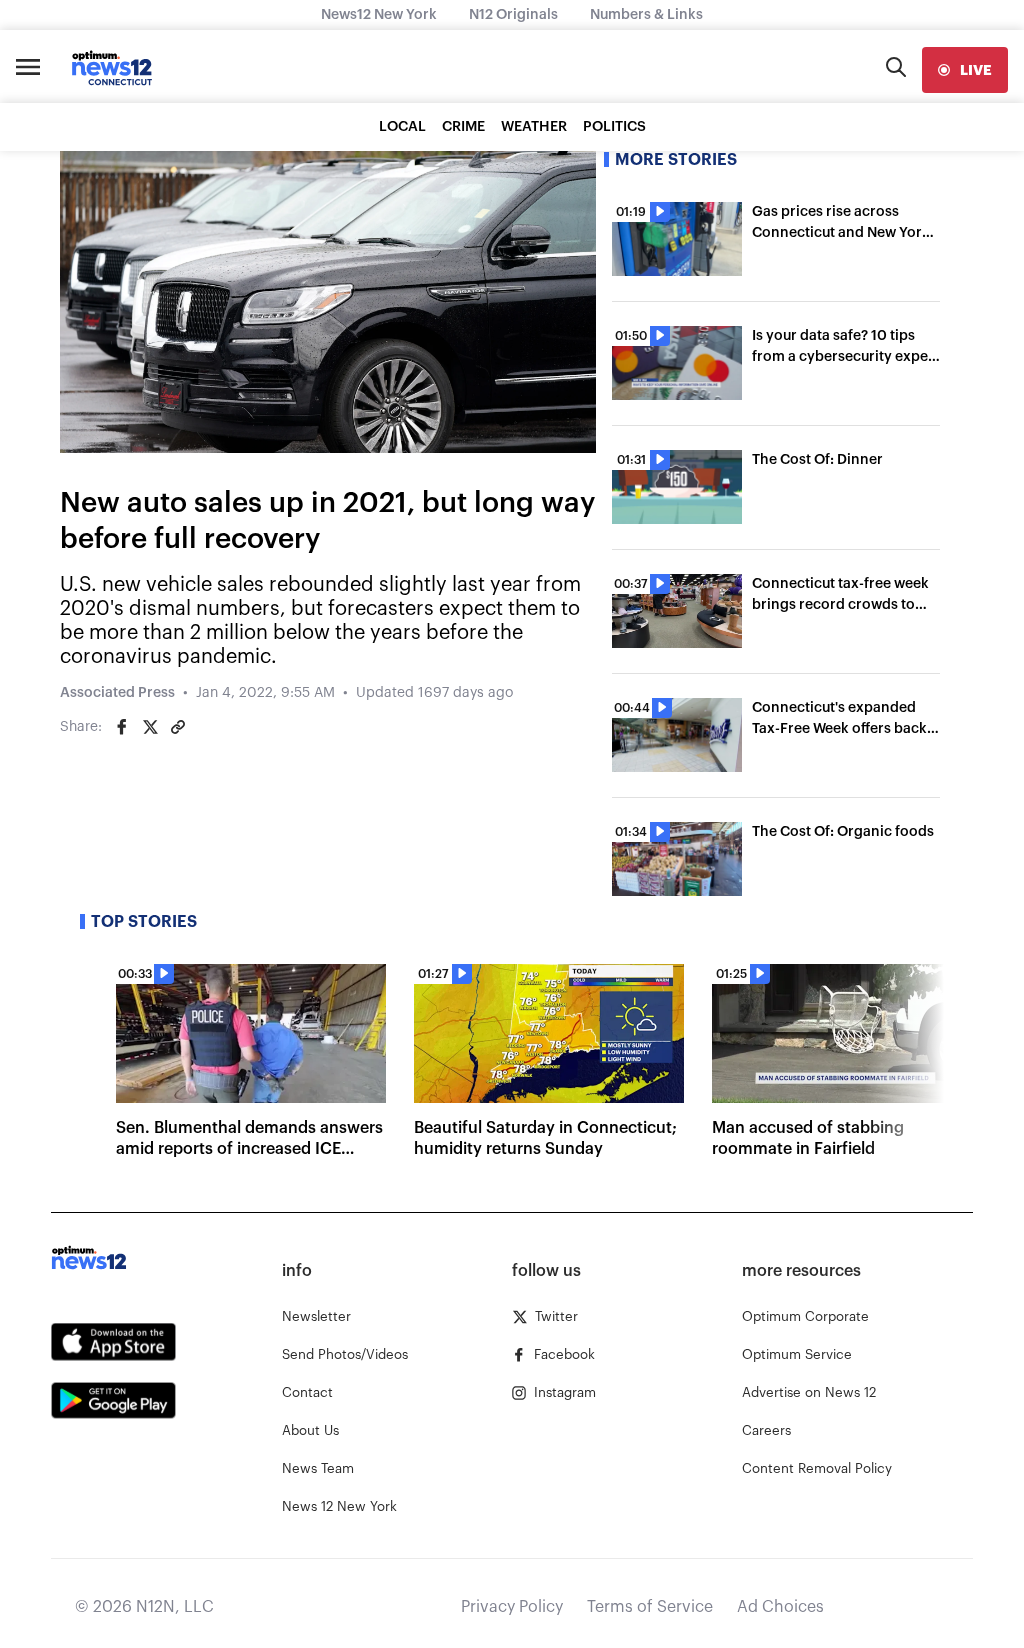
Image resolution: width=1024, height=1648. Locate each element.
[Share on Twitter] (150, 727)
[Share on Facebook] (122, 727)
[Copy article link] (178, 727)
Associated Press (117, 693)
